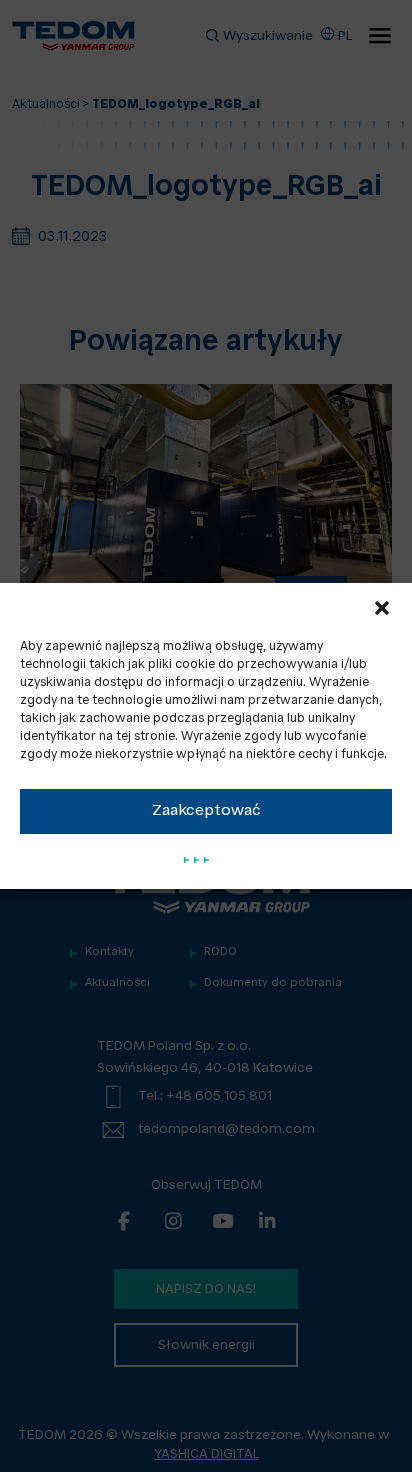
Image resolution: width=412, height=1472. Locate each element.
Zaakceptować (206, 811)
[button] (382, 608)
